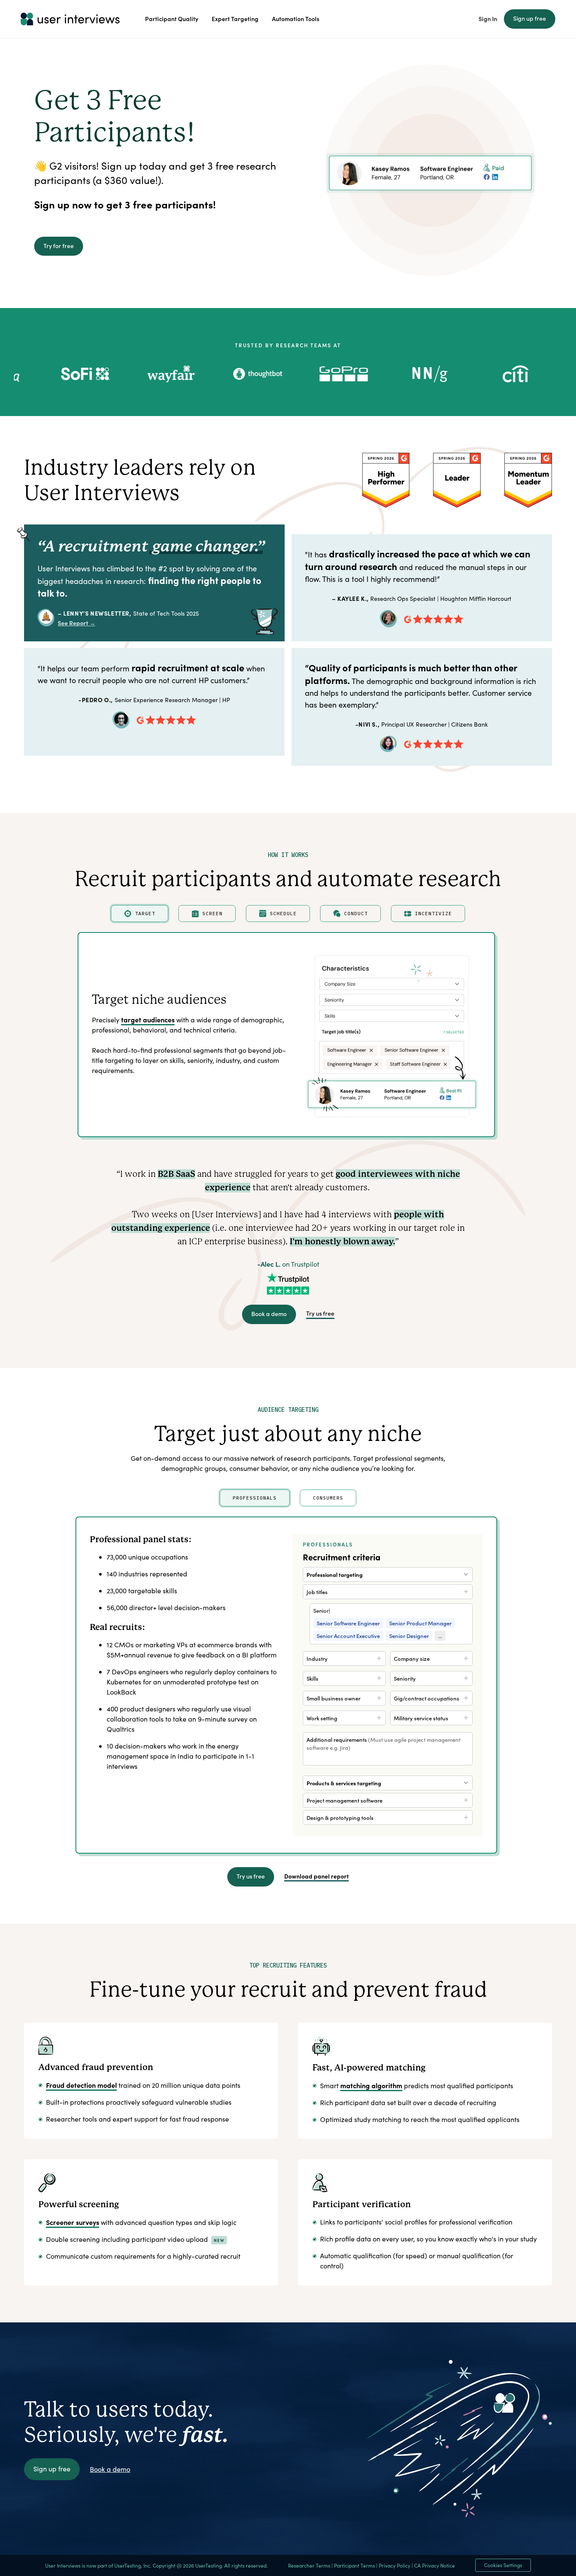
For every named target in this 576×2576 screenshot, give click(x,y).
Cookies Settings (503, 2565)
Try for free (59, 246)
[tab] (140, 914)
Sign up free (530, 18)
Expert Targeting (235, 19)
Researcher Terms (309, 2565)
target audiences (148, 1019)
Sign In (488, 19)
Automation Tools (296, 19)
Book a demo (269, 1314)
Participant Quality (172, 19)
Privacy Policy (394, 2565)
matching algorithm (371, 2085)
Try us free (320, 1313)
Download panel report (316, 1876)
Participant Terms (354, 2565)
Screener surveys (73, 2222)
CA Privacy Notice (435, 2565)
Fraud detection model (81, 2085)
